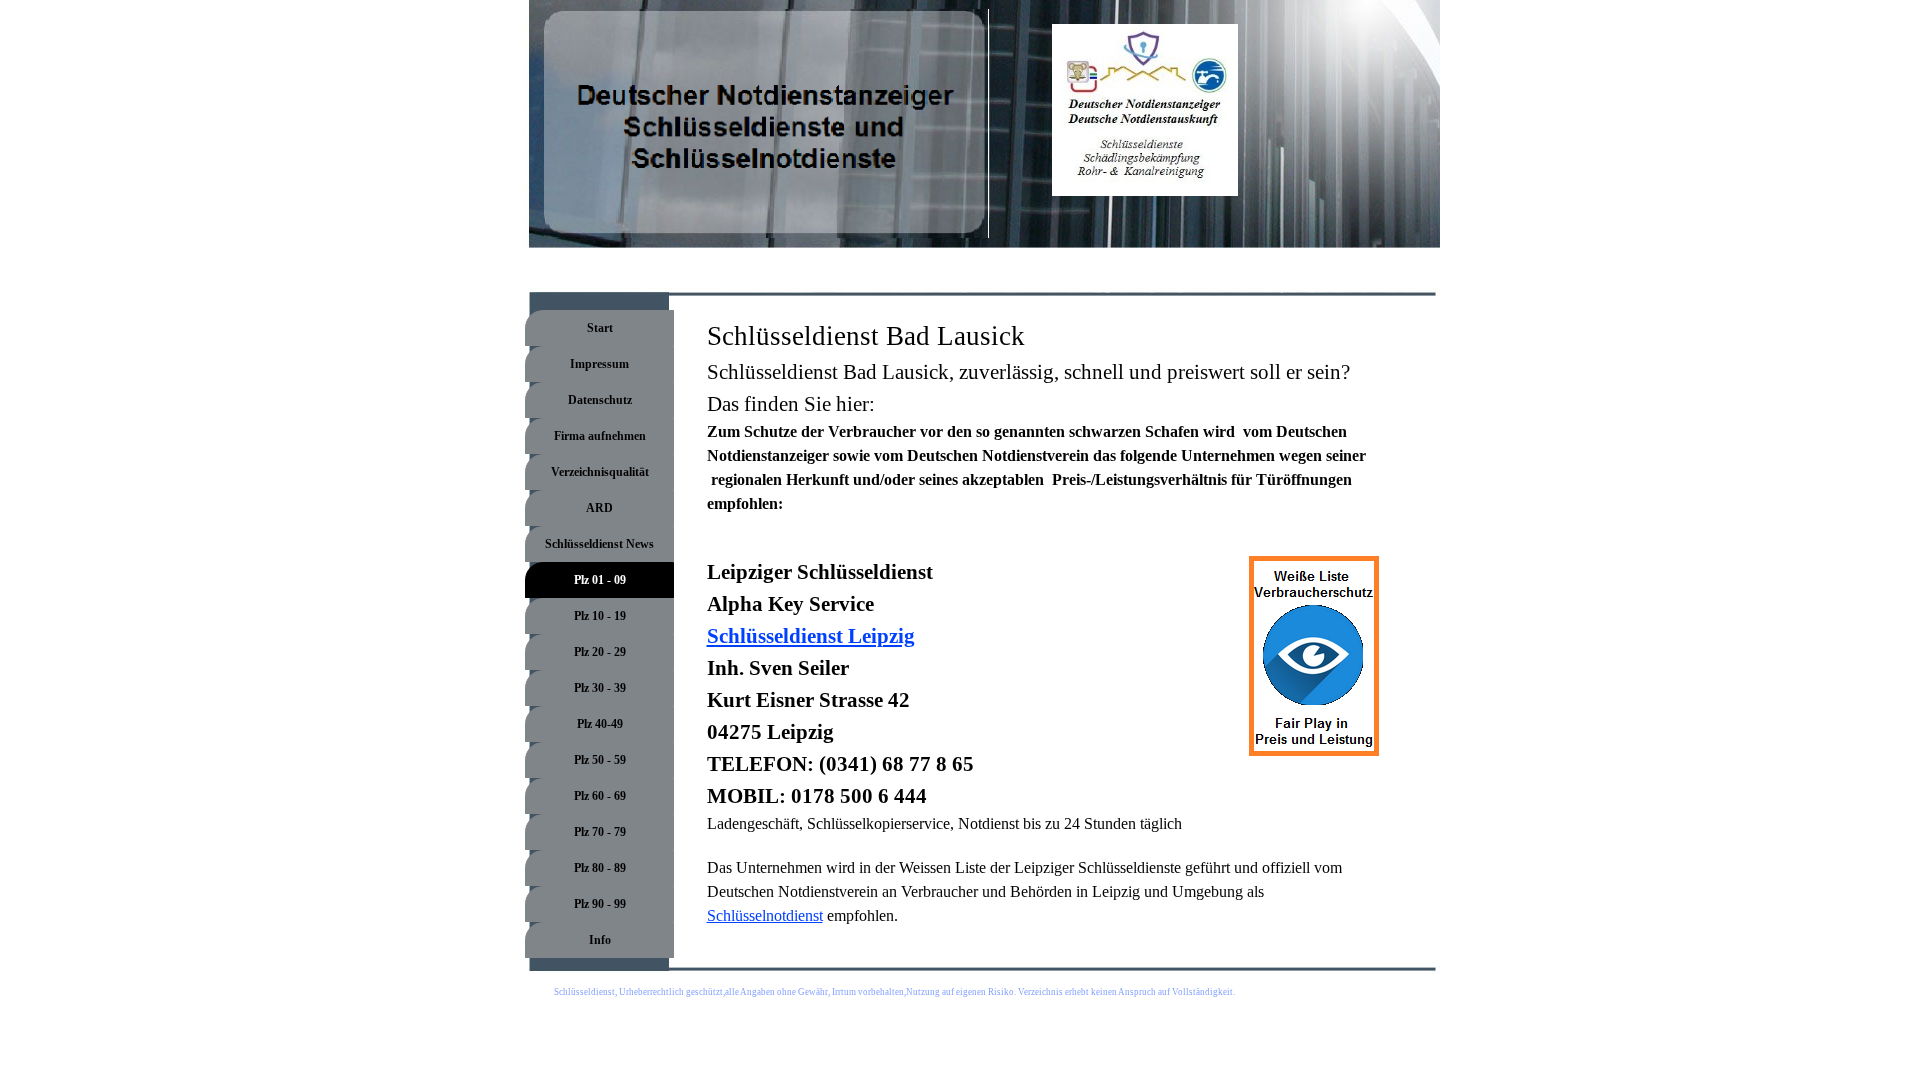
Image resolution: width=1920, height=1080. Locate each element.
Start (600, 328)
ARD (599, 508)
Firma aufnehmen (600, 436)
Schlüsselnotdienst (765, 915)
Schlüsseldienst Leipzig (811, 636)
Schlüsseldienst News (599, 544)
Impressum (599, 364)
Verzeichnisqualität (600, 472)
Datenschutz (600, 400)
